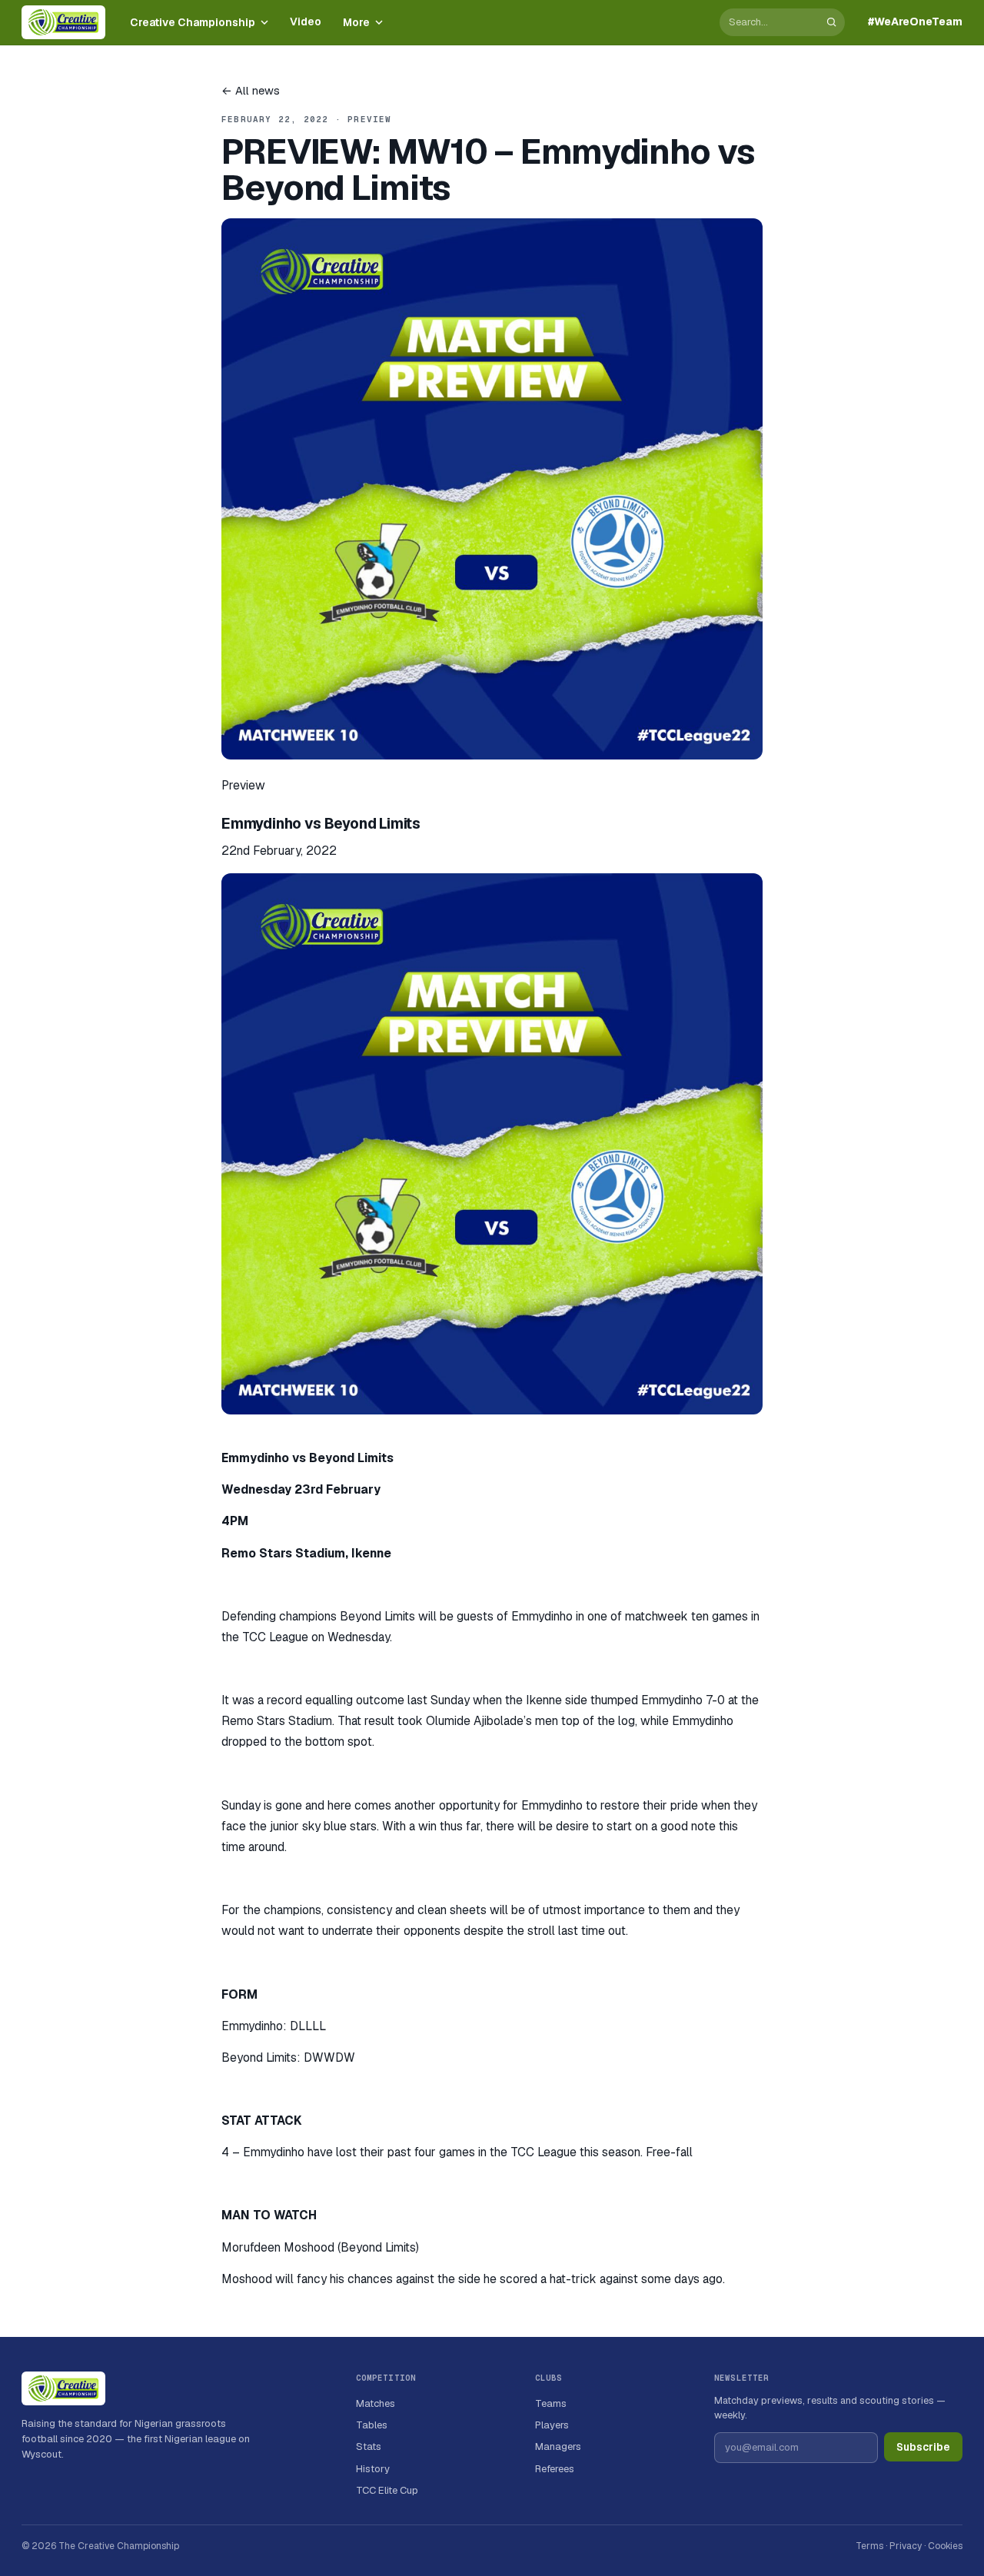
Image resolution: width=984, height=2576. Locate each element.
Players (552, 2425)
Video (306, 22)
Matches (376, 2403)
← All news (251, 90)
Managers (558, 2446)
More (356, 22)
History (373, 2469)
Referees (555, 2469)
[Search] (831, 22)
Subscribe (923, 2447)
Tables (372, 2425)
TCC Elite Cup (387, 2490)
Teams (551, 2403)
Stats (369, 2446)
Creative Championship (193, 22)
